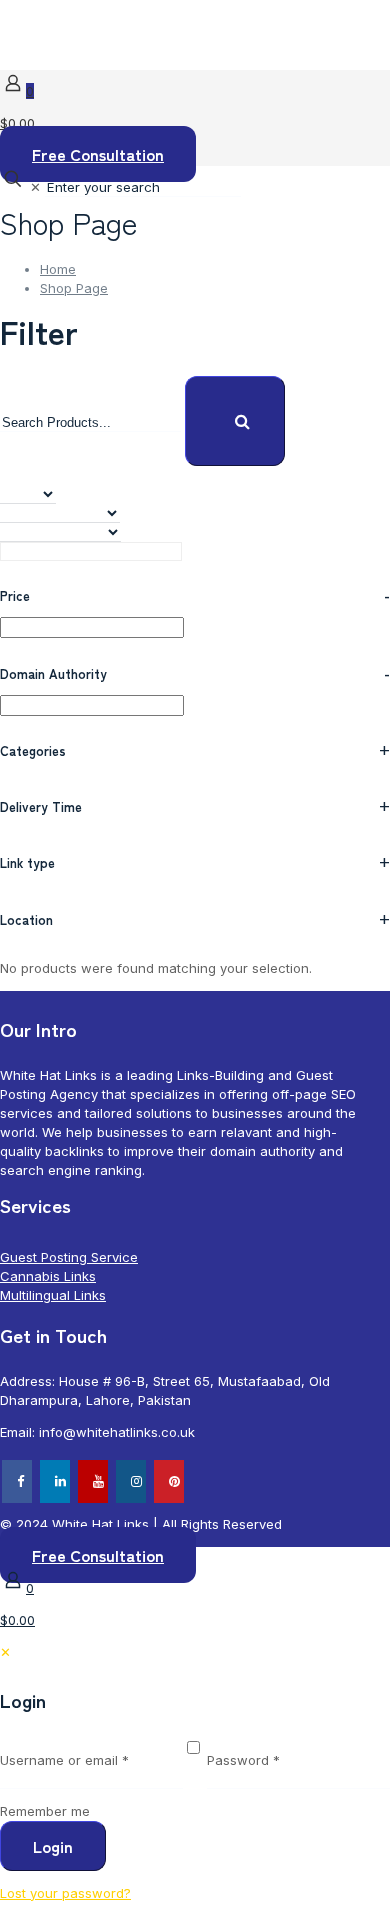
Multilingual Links (53, 1295)
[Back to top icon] (32, 1503)
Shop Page (74, 288)
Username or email (91, 1759)
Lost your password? (65, 1893)
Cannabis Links (48, 1276)
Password (271, 1759)
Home (58, 269)
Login (53, 1846)
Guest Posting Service (69, 1257)
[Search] (235, 421)
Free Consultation (98, 154)
